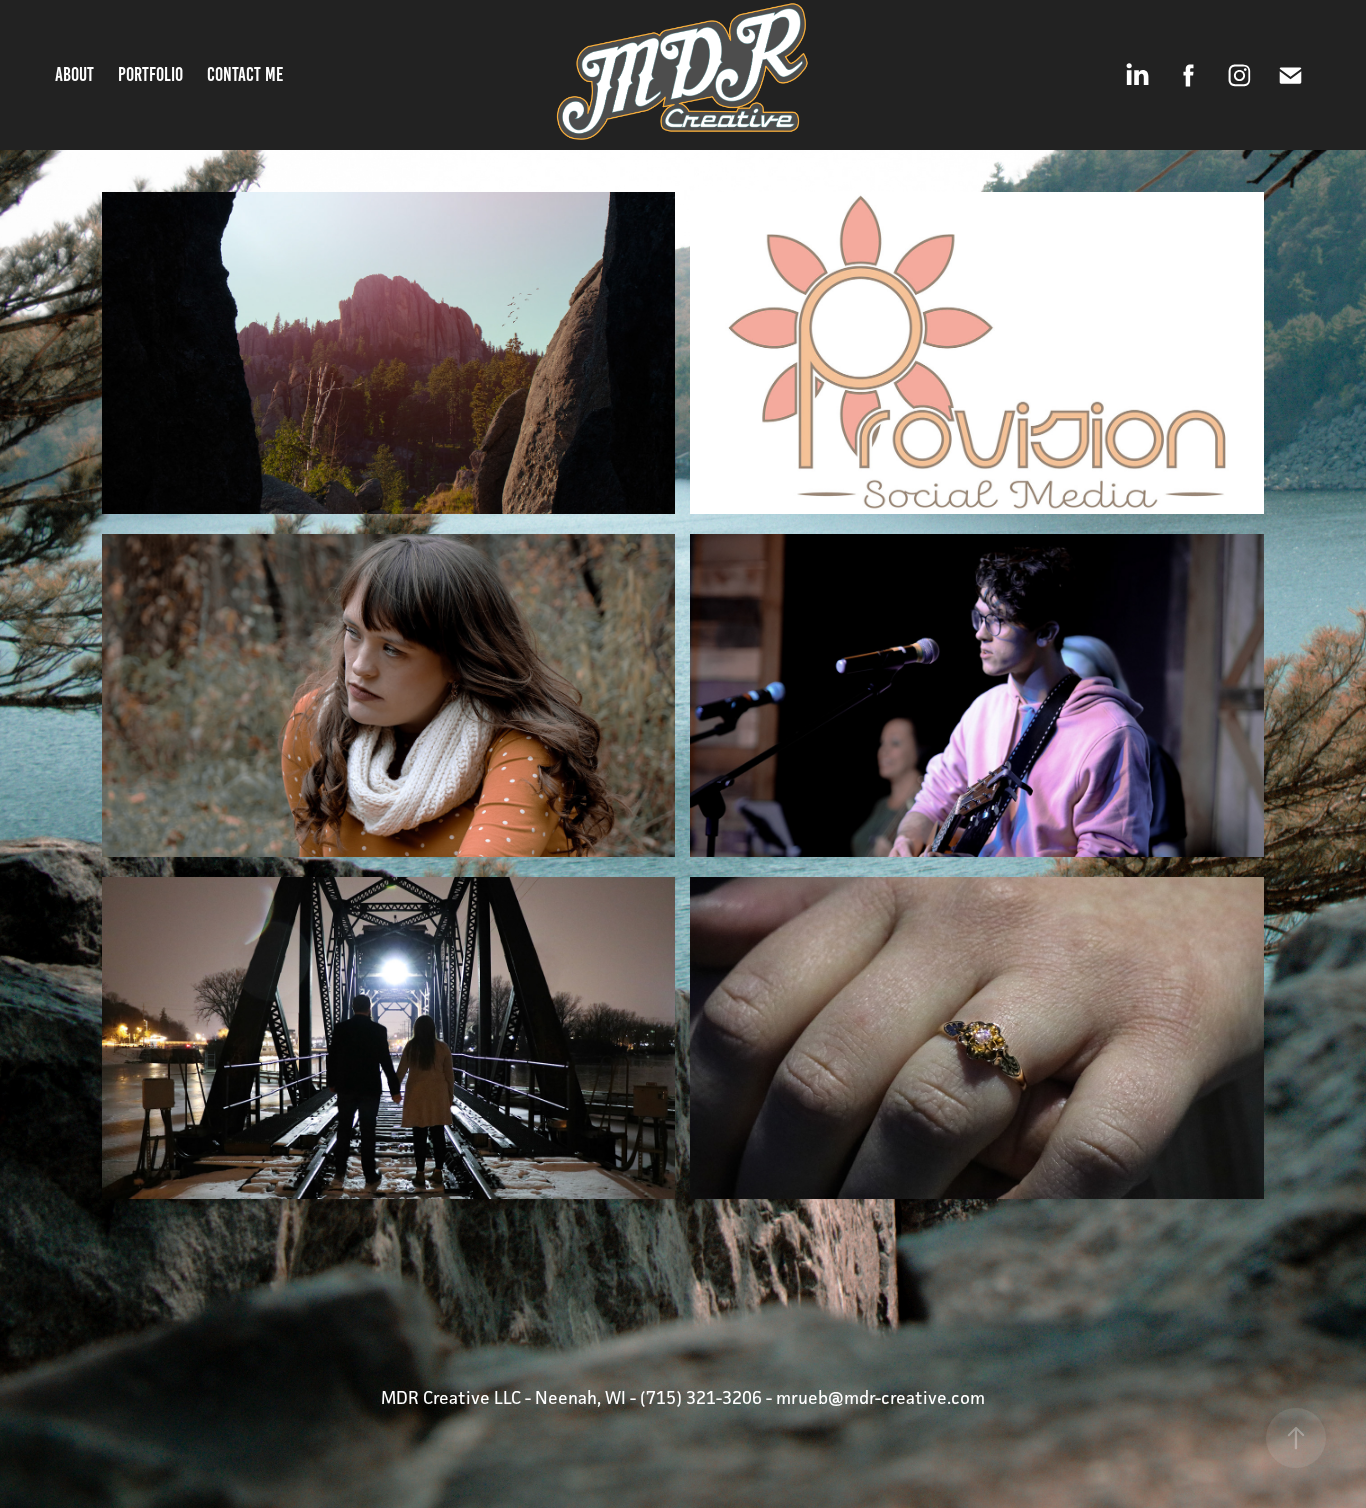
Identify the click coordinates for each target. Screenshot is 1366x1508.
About (74, 74)
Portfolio (150, 74)
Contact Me (245, 74)
